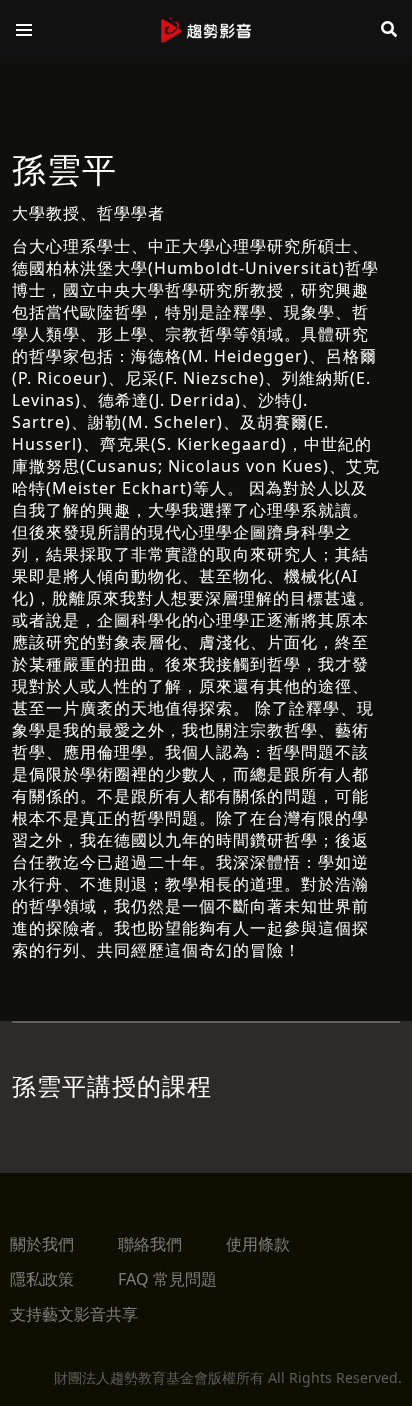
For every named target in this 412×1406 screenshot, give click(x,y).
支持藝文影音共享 (74, 1314)
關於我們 (42, 1244)
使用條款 (258, 1244)
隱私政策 (42, 1279)
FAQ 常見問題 (167, 1279)
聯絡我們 (150, 1244)
